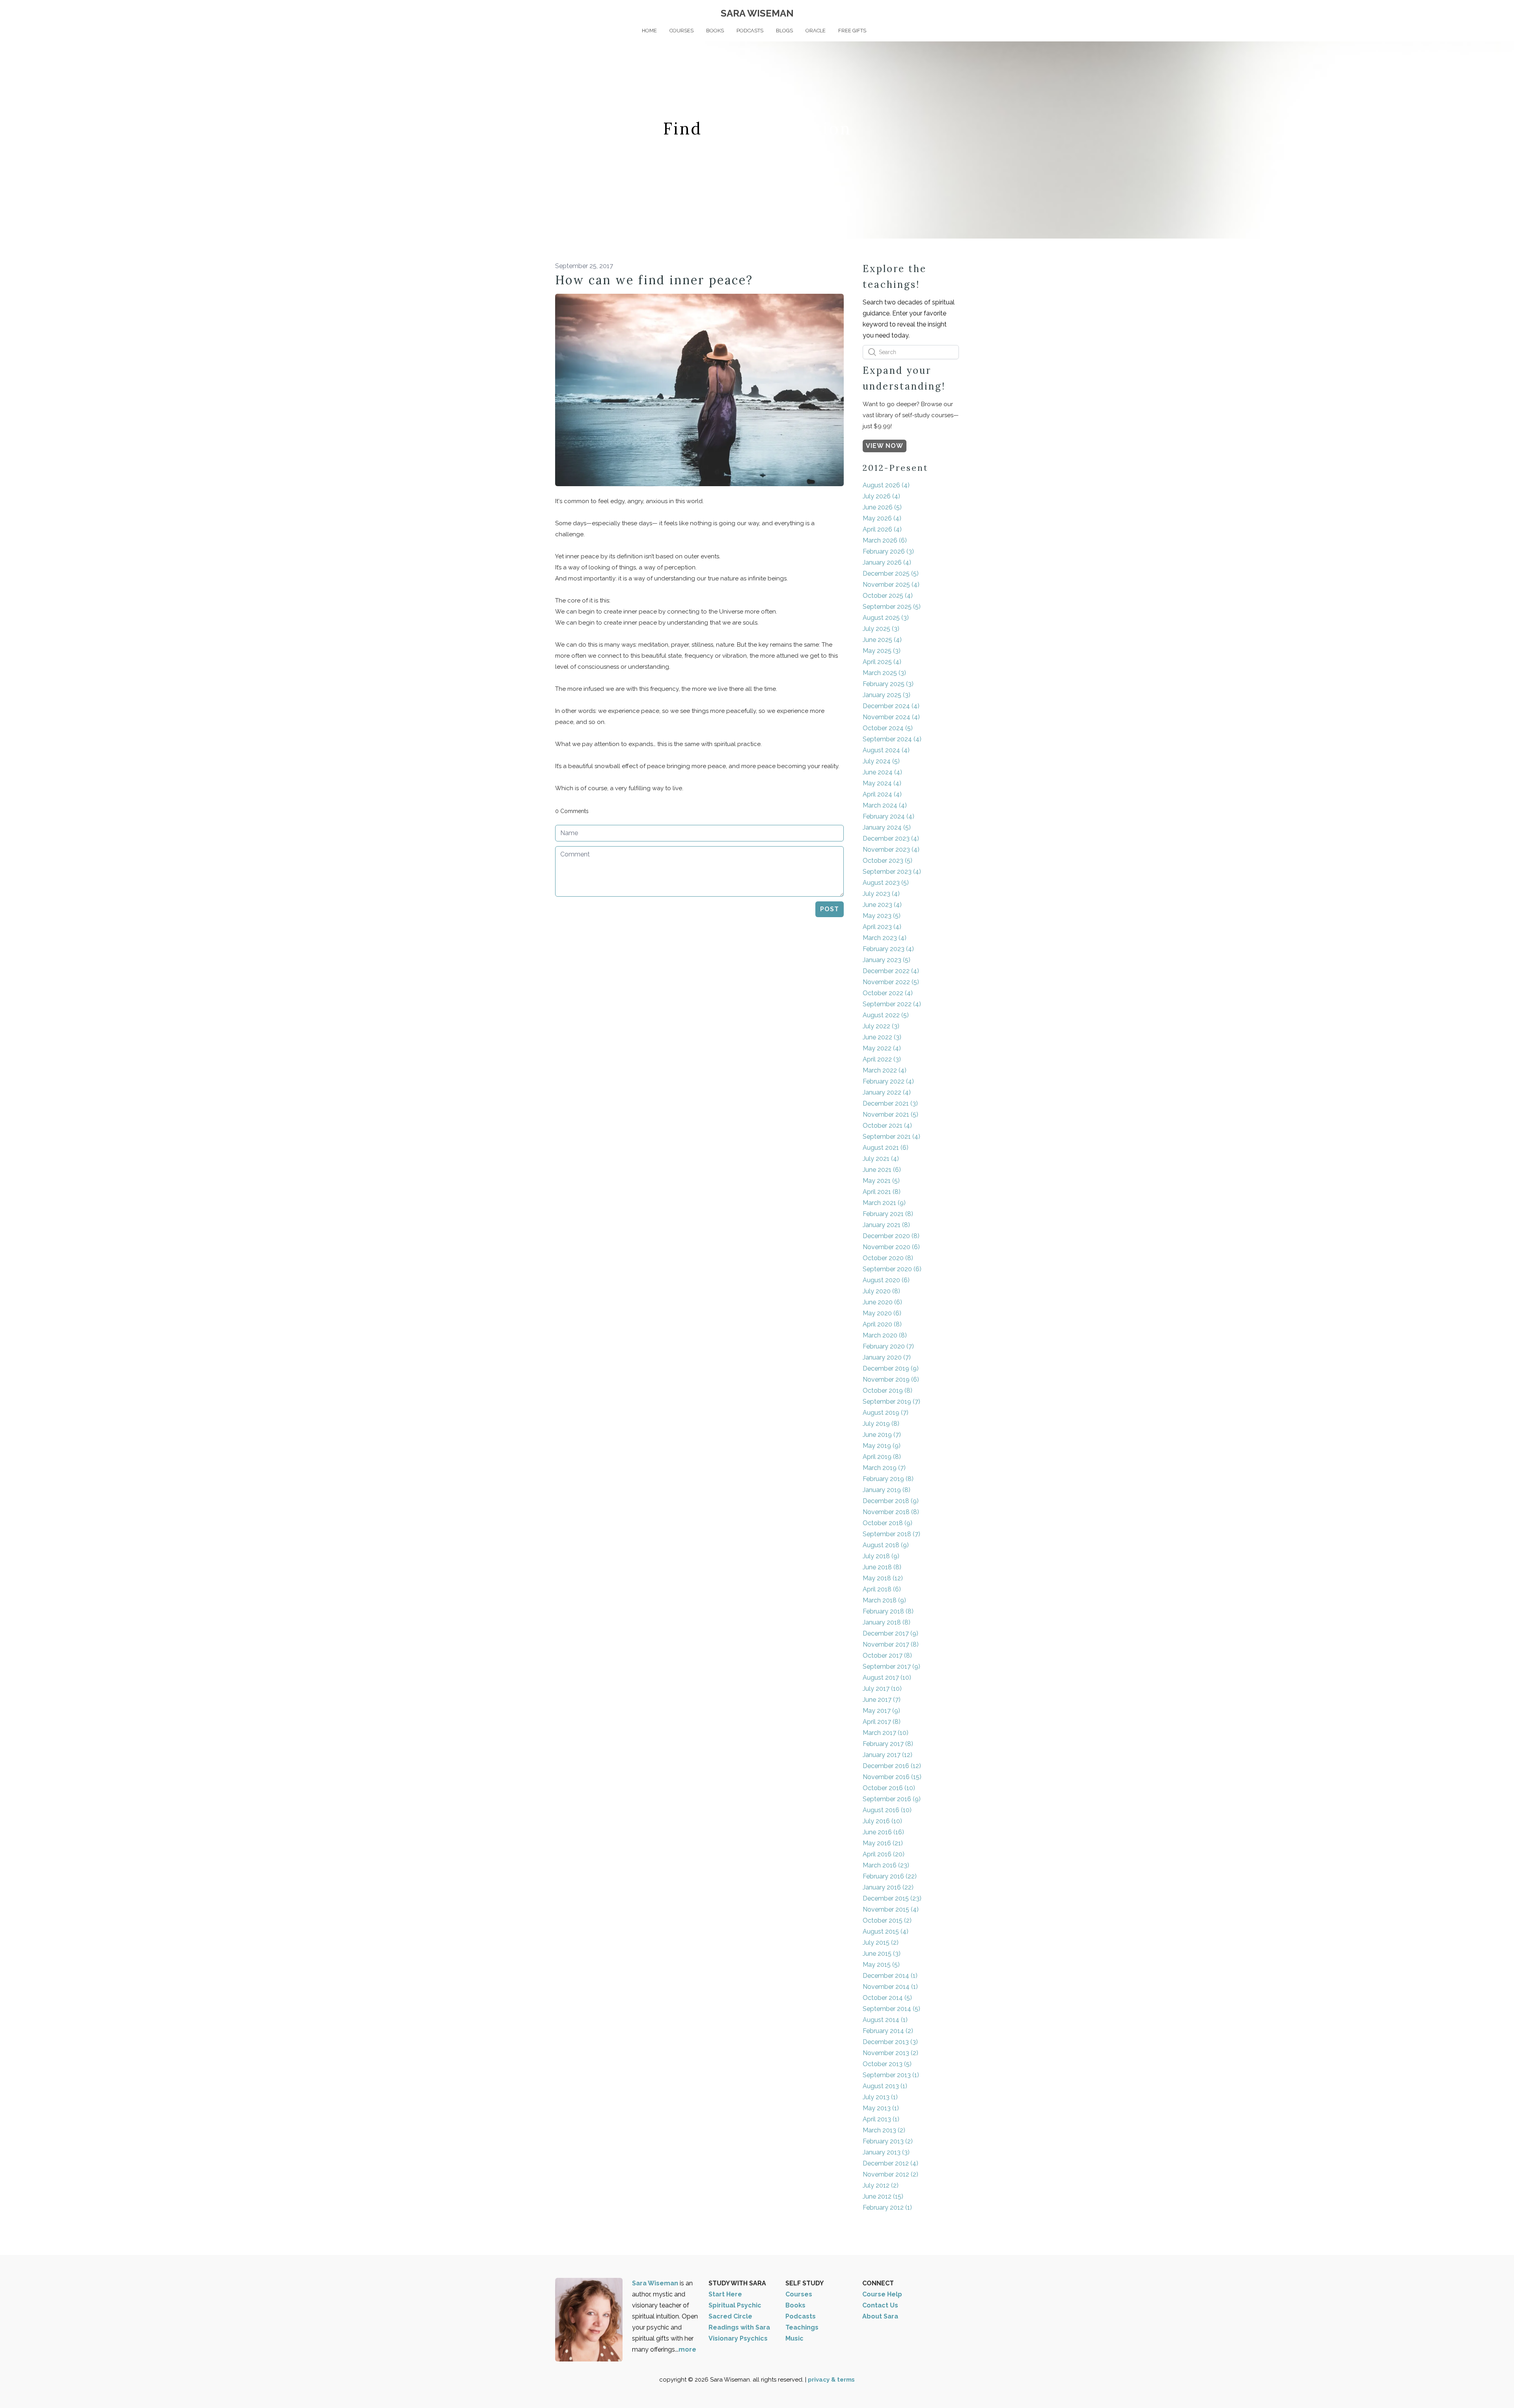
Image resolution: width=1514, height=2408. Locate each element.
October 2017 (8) (887, 1655)
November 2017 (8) (891, 1644)
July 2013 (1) (880, 2097)
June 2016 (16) (883, 1832)
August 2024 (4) (886, 750)
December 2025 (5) (891, 574)
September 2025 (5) (892, 607)
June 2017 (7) (882, 1700)
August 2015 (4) (886, 1931)
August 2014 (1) (885, 2020)
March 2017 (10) (886, 1733)
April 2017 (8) (882, 1722)
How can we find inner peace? (654, 280)
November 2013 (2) (890, 2053)
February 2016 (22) (890, 1876)
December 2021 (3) (890, 1103)
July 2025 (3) (881, 629)
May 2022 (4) (882, 1048)
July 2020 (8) (881, 1291)
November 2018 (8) (891, 1512)
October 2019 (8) (888, 1391)
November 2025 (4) (891, 585)
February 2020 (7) (888, 1346)
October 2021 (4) (887, 1126)
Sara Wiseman (656, 2283)
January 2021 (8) (886, 1225)
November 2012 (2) (890, 2174)
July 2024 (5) (881, 761)
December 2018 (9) (891, 1501)
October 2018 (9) (888, 1523)
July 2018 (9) (881, 1556)
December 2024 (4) (891, 706)
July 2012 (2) (881, 2185)
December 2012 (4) (890, 2163)
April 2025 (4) (882, 662)
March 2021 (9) (884, 1203)
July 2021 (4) (881, 1159)
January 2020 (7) (887, 1357)
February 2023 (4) (888, 949)
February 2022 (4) (888, 1081)
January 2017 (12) (888, 1755)
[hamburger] (520, 13)
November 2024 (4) (891, 717)
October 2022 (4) (888, 993)
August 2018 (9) (886, 1545)
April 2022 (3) (882, 1059)
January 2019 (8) (887, 1490)
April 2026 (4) (882, 529)
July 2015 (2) (881, 1943)
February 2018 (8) (888, 1611)
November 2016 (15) (892, 1777)
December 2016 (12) (892, 1766)
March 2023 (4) (885, 938)
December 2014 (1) (890, 1976)
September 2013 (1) (891, 2075)
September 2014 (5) (891, 2009)
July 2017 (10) (882, 1689)
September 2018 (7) (891, 1534)
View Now (885, 446)
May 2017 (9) (881, 1711)
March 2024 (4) (885, 805)
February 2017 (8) (888, 1744)
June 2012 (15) (883, 2196)
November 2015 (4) (891, 1909)
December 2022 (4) (891, 971)
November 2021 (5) (890, 1114)
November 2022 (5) (891, 982)
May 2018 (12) (883, 1578)
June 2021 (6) (882, 1170)
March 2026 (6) (885, 540)
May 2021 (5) (881, 1181)
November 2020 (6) (891, 1247)
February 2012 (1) (887, 2207)
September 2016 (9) (892, 1799)
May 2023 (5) (882, 916)
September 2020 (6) (892, 1269)
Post (830, 909)
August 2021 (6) (886, 1148)
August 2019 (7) (886, 1413)
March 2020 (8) (885, 1335)
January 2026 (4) (887, 562)
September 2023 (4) (892, 872)
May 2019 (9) (882, 1446)
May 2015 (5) (881, 1965)
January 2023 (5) (887, 960)
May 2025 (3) (882, 651)
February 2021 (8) (888, 1214)
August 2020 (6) (886, 1280)
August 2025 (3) (886, 618)
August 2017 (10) (887, 1678)
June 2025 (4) (882, 640)
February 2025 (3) (888, 684)
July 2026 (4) (881, 496)
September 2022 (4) (892, 1004)
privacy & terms (831, 2380)
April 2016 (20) (884, 1854)
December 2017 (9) (890, 1633)
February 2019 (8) (888, 1479)
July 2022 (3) (881, 1026)
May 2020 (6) (882, 1313)
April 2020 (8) (882, 1324)
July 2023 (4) (881, 894)
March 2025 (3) (884, 673)
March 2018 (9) (884, 1600)
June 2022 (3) (882, 1037)
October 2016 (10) (889, 1788)
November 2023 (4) (891, 850)
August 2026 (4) (886, 485)
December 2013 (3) (890, 2042)
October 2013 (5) (887, 2064)
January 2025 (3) (887, 695)
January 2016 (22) (888, 1887)
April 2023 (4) (882, 927)
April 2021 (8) (882, 1192)
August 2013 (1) (885, 2086)
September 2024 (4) (892, 739)
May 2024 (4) (882, 783)
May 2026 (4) (882, 518)
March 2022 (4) (885, 1070)
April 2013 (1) (881, 2119)
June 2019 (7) (882, 1435)
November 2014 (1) (890, 1987)
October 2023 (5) (888, 861)
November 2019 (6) (891, 1379)
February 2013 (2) (888, 2141)
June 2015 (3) (882, 1954)
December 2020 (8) (891, 1236)
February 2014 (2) (888, 2031)
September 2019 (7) (891, 1402)
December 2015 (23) (892, 1898)
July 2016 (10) (882, 1821)
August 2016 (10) (887, 1810)
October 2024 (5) (888, 728)
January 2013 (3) (886, 2152)
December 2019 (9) (891, 1368)
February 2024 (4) (888, 816)
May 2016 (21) (883, 1843)
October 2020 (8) (888, 1258)
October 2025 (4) (888, 596)
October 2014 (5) (887, 1998)
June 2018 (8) (882, 1567)
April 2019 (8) (882, 1457)
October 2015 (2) (887, 1920)
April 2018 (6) (882, 1589)
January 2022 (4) (887, 1092)
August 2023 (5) (886, 883)
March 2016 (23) (886, 1865)
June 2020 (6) (882, 1302)
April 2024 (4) (882, 794)
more (687, 2349)
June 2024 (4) (882, 772)
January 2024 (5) (887, 827)
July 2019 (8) (881, 1424)
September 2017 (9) (891, 1667)
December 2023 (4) (891, 838)
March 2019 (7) (884, 1468)
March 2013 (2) (884, 2130)
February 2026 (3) (888, 551)
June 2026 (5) (882, 507)
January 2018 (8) (887, 1622)
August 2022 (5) (886, 1015)
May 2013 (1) (881, 2108)
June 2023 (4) (882, 905)
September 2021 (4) (891, 1137)
